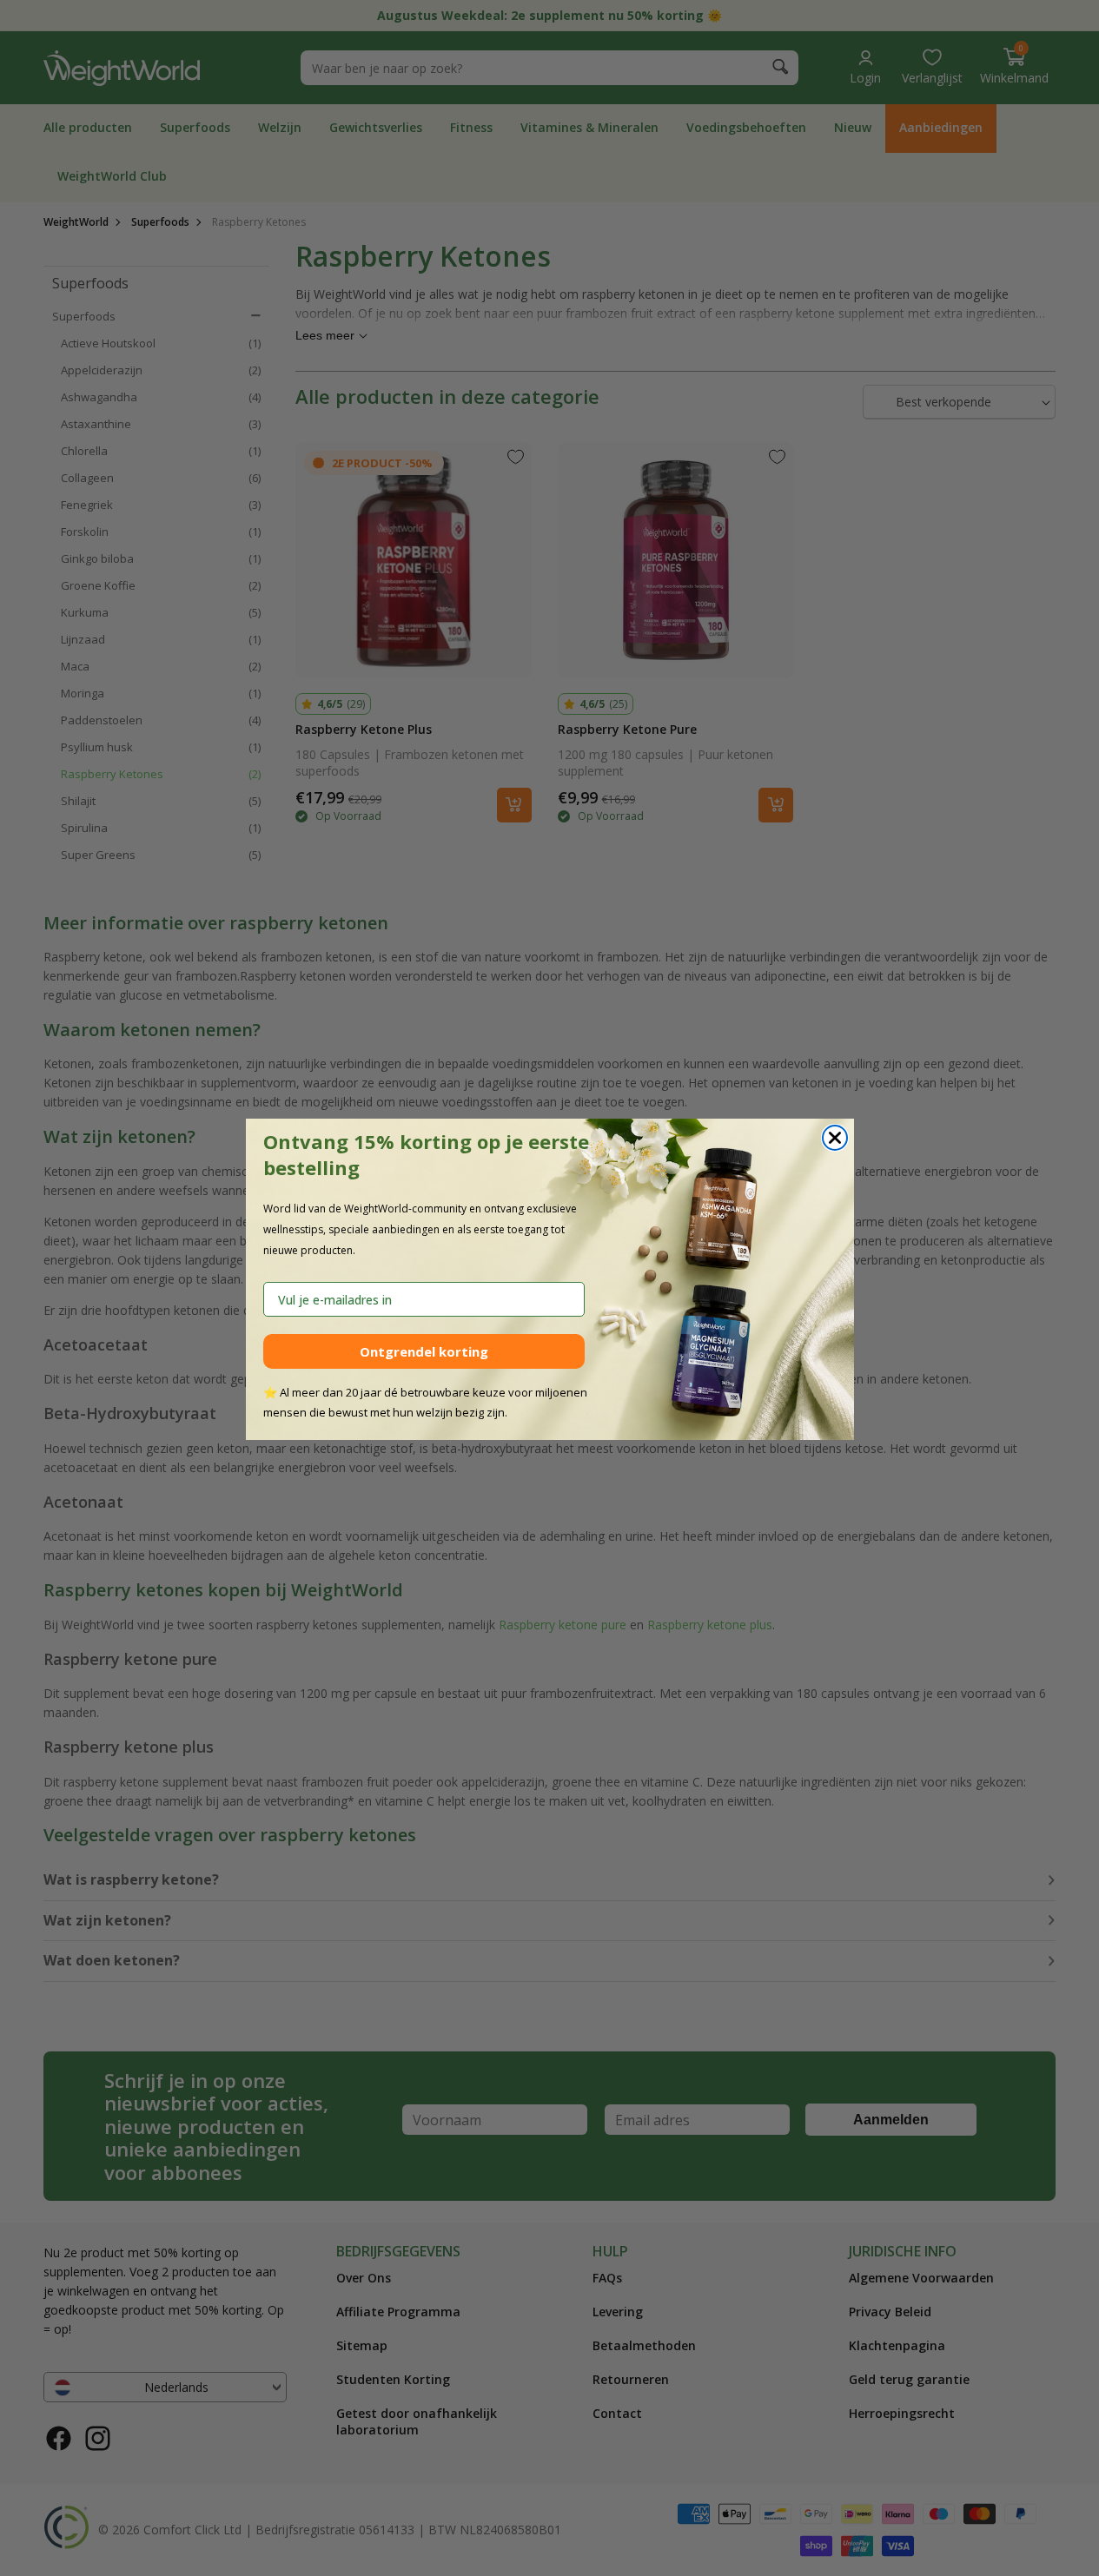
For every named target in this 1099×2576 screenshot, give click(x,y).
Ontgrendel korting (424, 1351)
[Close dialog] (835, 1138)
